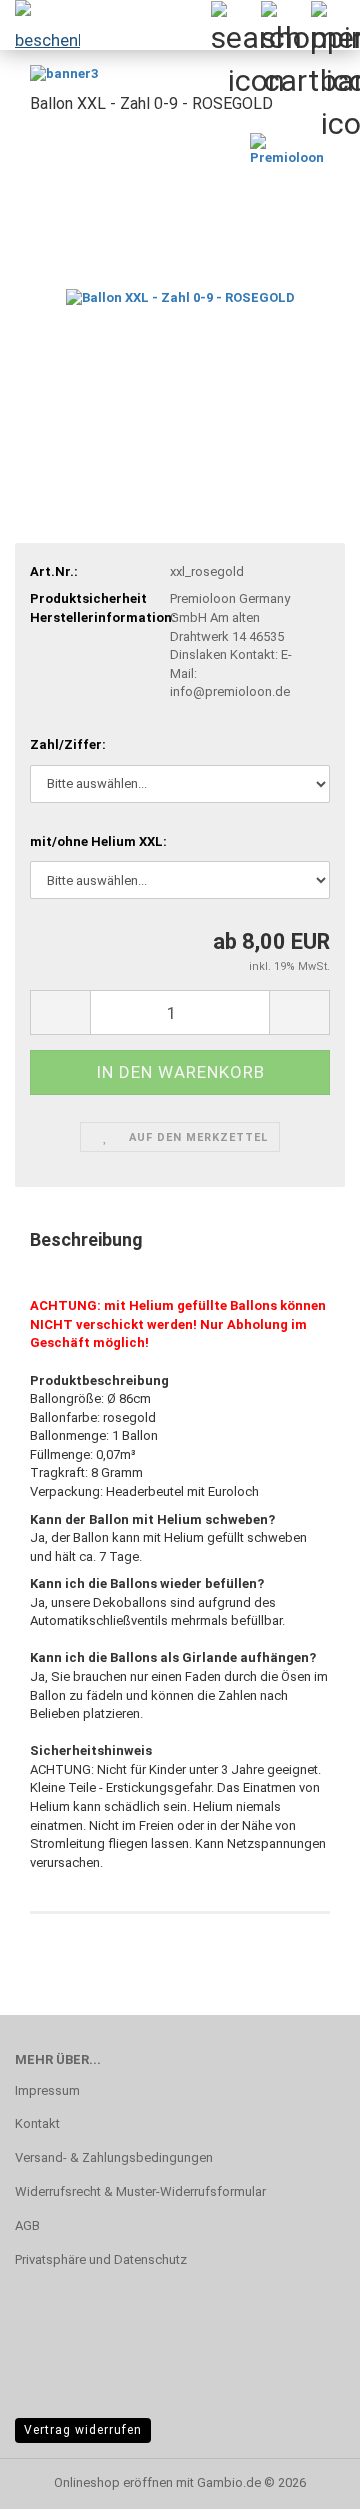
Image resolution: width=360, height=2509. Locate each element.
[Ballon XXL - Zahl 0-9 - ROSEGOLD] (180, 282)
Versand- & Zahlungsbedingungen (114, 2157)
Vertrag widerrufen (83, 2430)
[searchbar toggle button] (235, 25)
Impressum (47, 2090)
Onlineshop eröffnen (113, 2482)
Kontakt (37, 2123)
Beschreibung (86, 1239)
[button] (60, 1012)
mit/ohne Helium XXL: (98, 841)
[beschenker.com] (40, 25)
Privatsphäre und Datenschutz (101, 2259)
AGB (27, 2225)
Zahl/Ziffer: (68, 744)
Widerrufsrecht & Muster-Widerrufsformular (140, 2191)
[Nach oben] (55, 2479)
